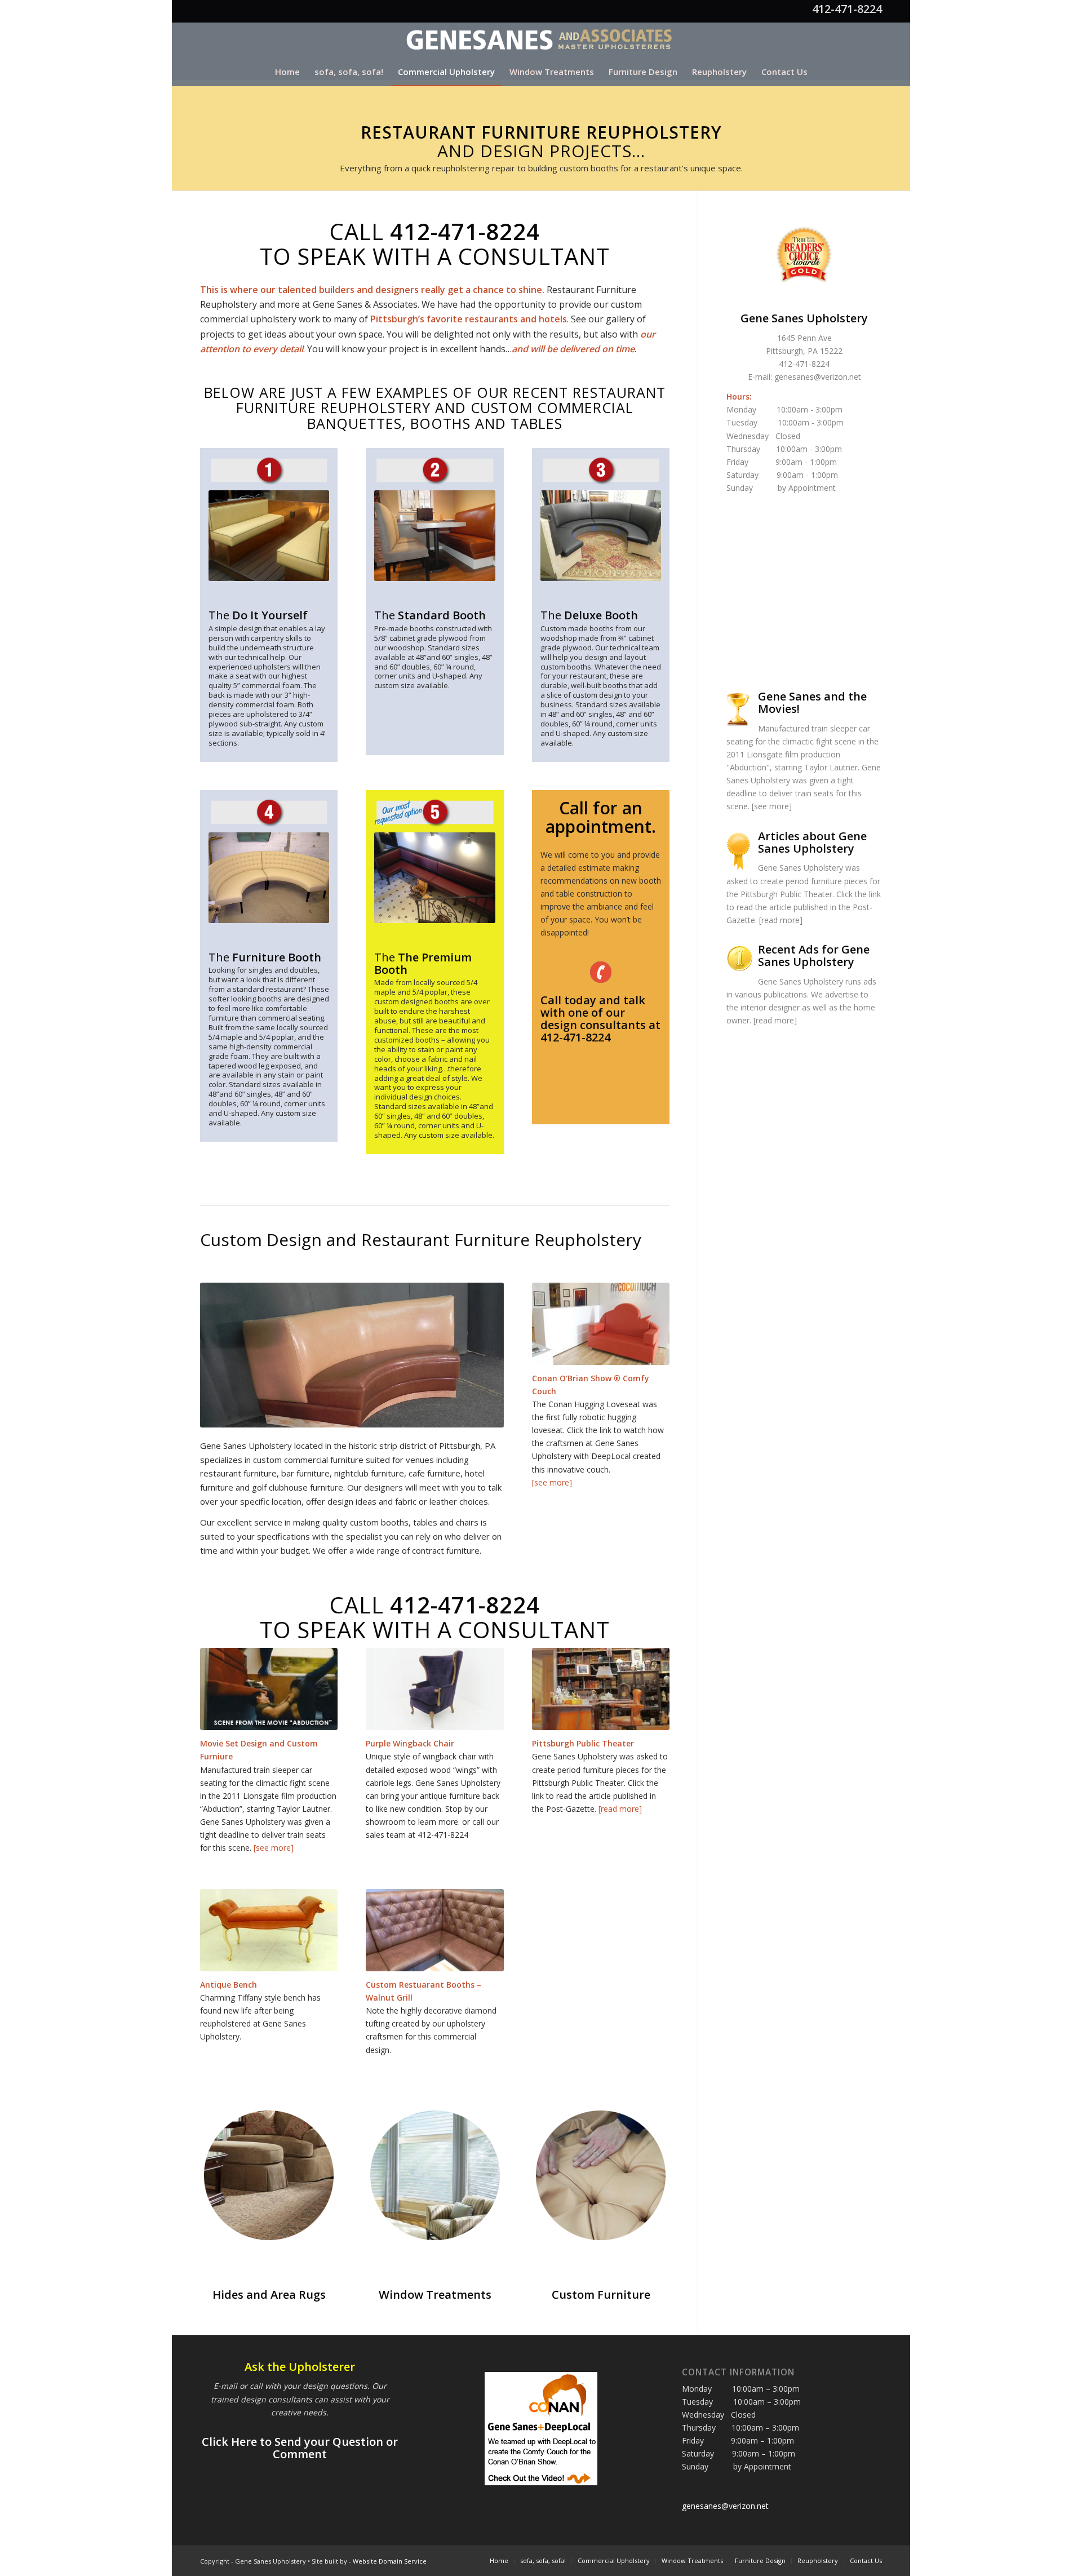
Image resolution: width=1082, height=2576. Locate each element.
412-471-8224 (847, 9)
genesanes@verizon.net (818, 377)
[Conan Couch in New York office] (601, 1324)
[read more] (620, 1809)
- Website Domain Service (388, 2561)
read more (781, 920)
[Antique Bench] (269, 1930)
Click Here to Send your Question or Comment (300, 2448)
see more (771, 806)
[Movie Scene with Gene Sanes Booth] (269, 1689)
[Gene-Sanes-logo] (541, 40)
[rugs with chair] (269, 2176)
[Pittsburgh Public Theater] (601, 1689)
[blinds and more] (435, 2176)
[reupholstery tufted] (601, 2176)
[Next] (478, 1355)
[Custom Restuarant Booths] (434, 1930)
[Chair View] (434, 1689)
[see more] (552, 1482)
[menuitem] (287, 72)
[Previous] (225, 1355)
